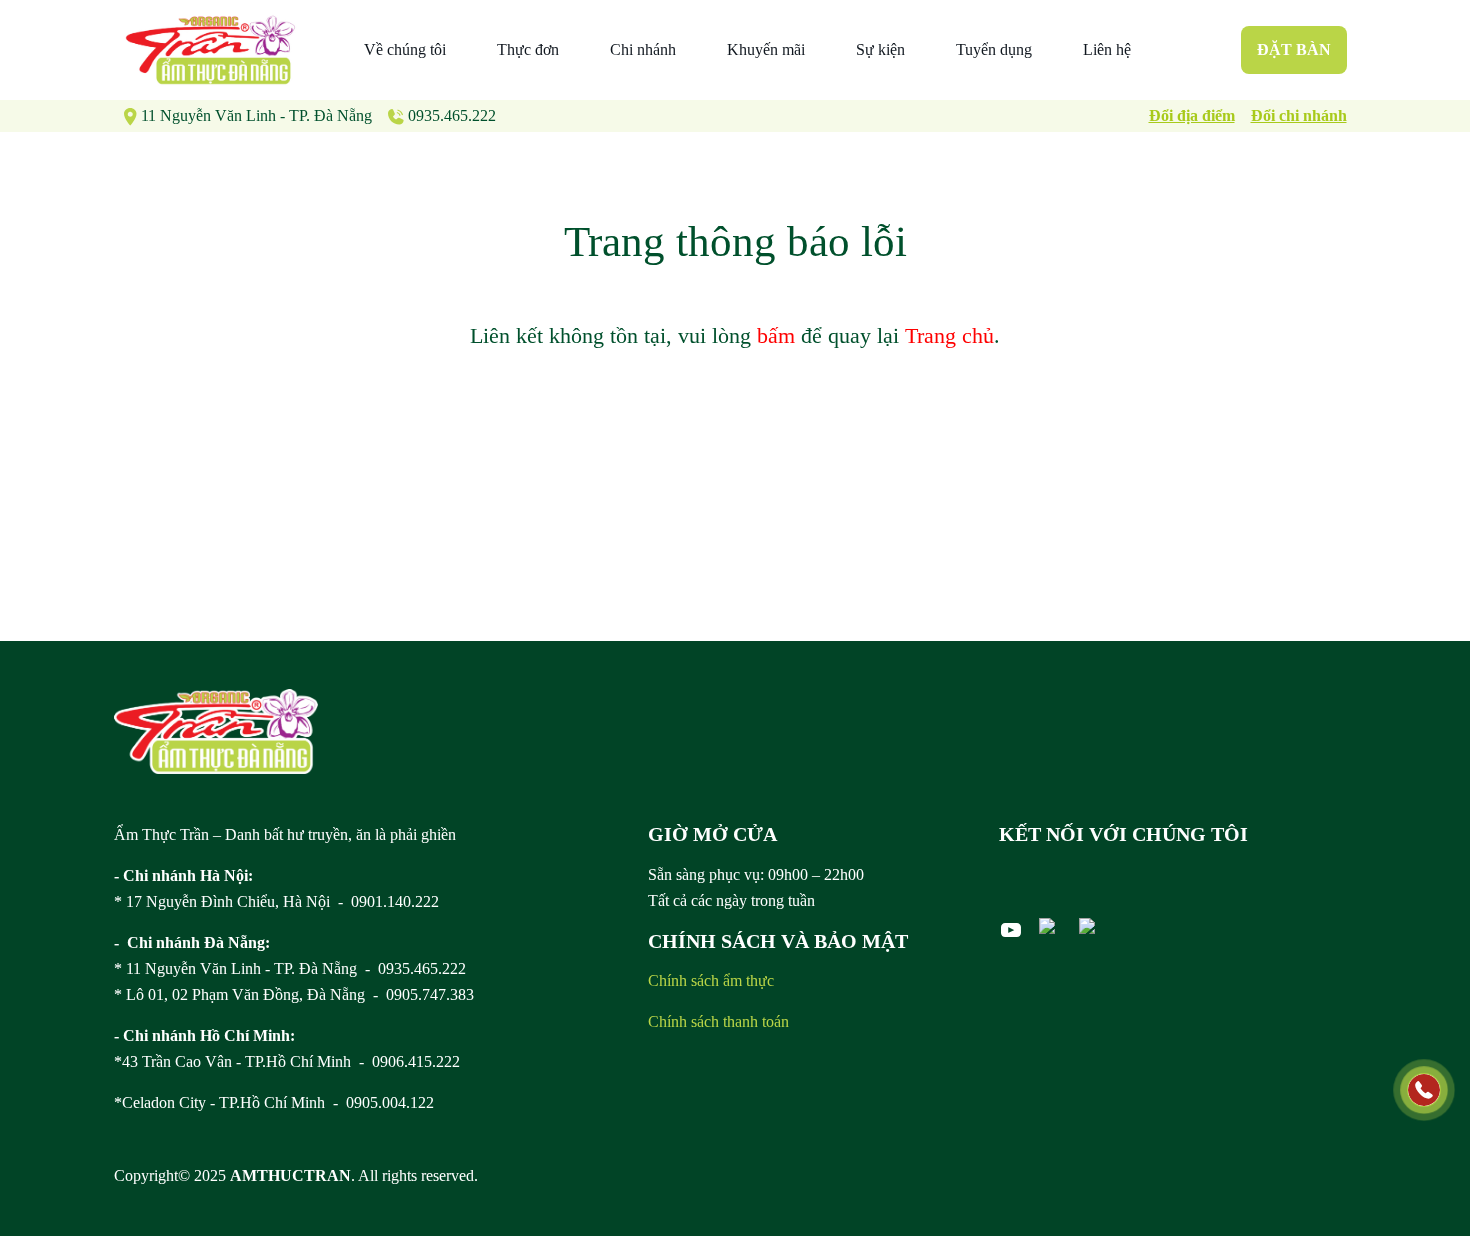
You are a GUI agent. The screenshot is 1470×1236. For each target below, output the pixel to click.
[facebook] (1051, 926)
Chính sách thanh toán (718, 1021)
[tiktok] (1091, 926)
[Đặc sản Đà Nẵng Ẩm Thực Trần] (210, 50)
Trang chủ (949, 335)
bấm (776, 335)
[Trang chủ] (216, 731)
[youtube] (1011, 930)
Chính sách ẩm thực (711, 980)
